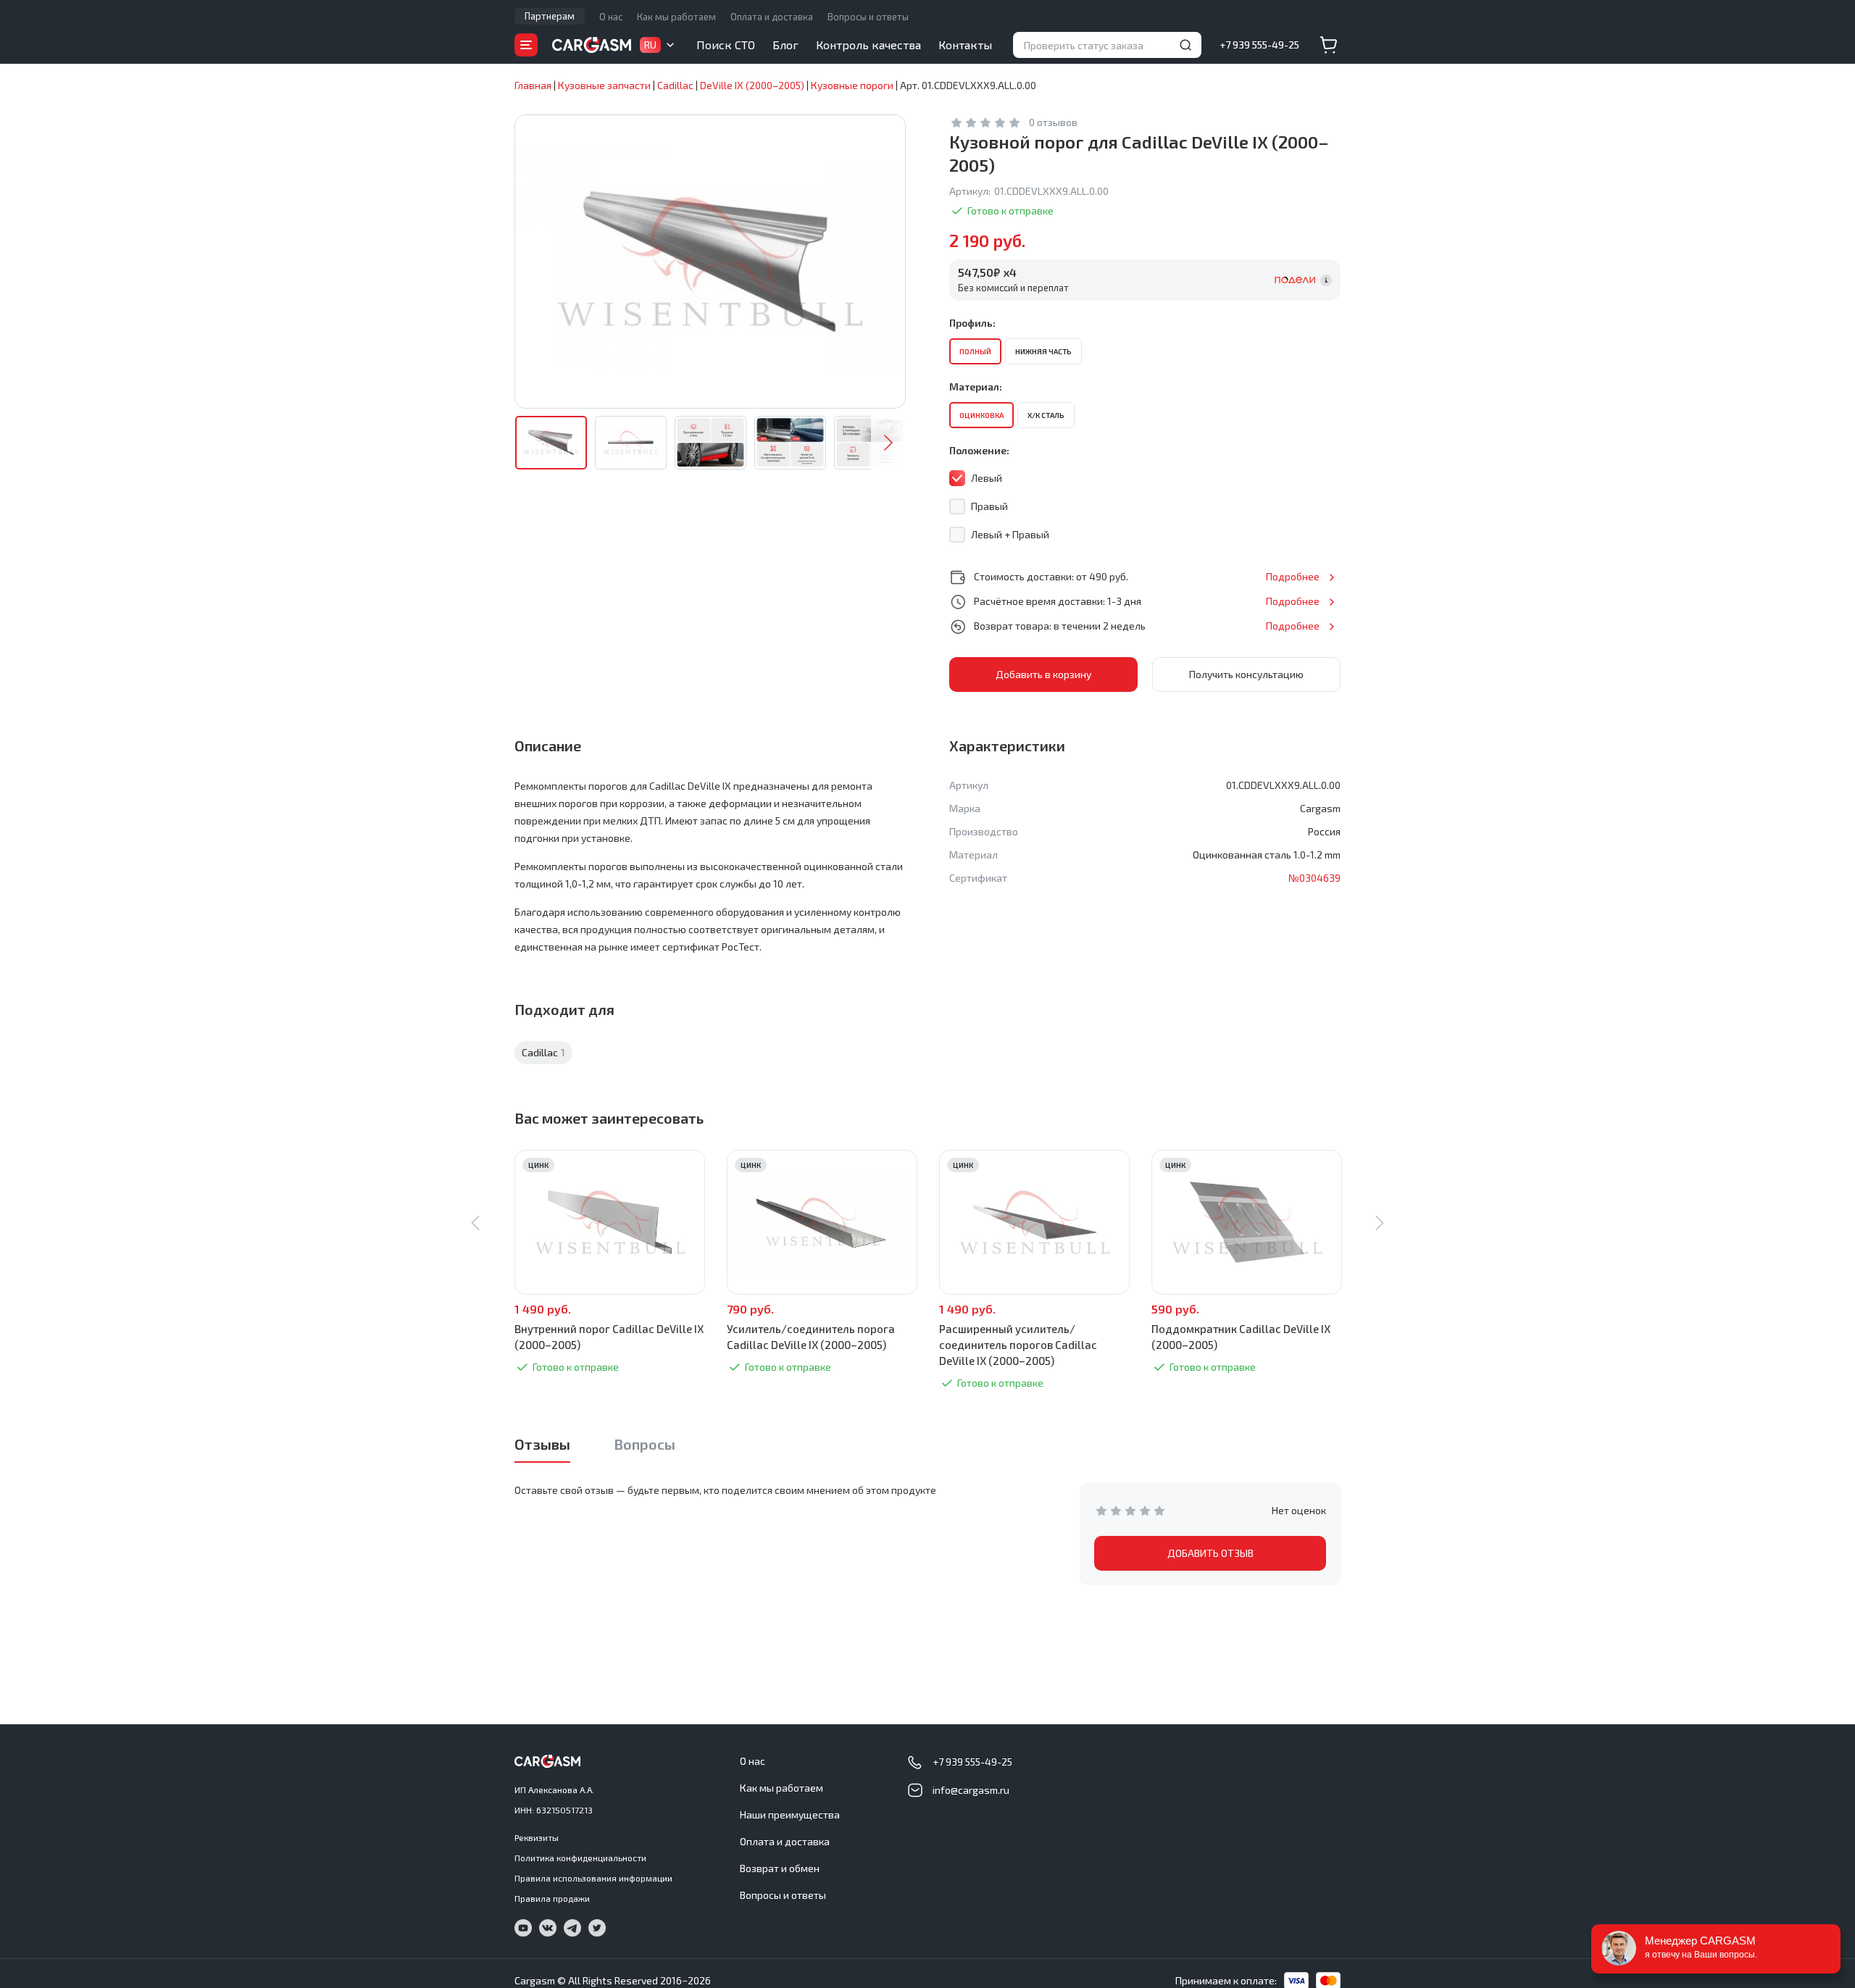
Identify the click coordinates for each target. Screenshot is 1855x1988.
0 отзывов (1053, 122)
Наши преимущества (790, 1814)
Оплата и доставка (772, 17)
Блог (785, 45)
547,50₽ (987, 272)
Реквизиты (537, 1837)
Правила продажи (552, 1898)
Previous (475, 1223)
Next (888, 443)
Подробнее (1293, 576)
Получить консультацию (1246, 674)
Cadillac (543, 1052)
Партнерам (550, 16)
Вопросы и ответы (868, 17)
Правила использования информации (593, 1878)
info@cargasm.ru (971, 1790)
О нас (611, 17)
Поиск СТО (726, 45)
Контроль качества (868, 45)
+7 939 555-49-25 (1259, 45)
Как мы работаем (676, 17)
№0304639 (1314, 878)
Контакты (965, 45)
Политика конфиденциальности (580, 1858)
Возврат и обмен (780, 1868)
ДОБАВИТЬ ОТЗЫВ (1210, 1553)
